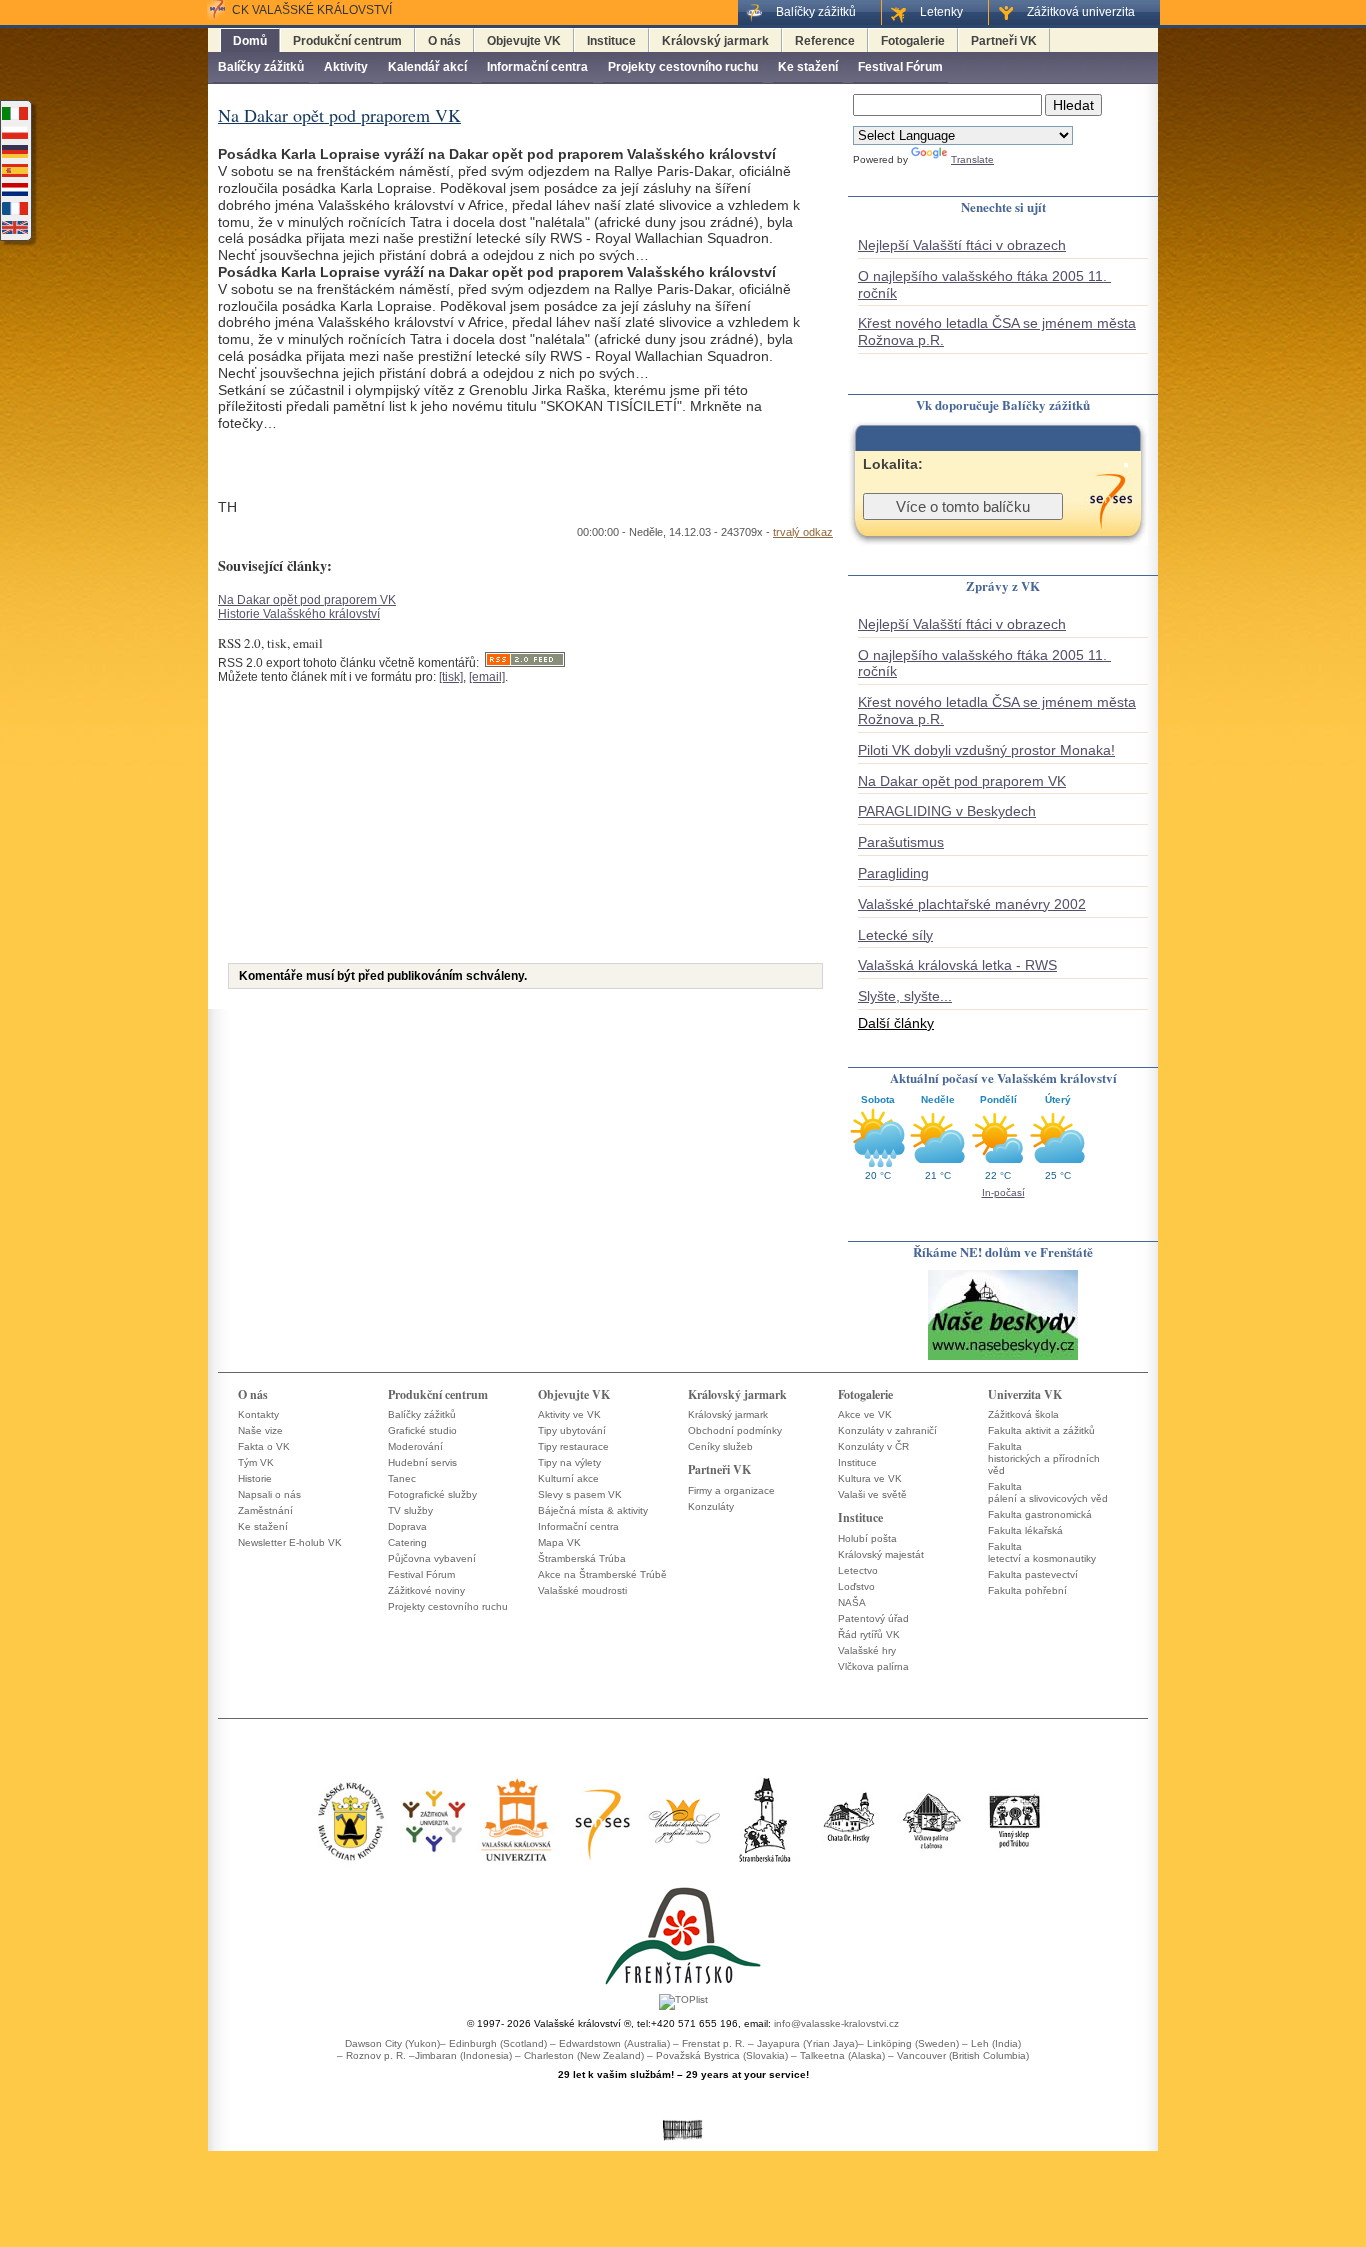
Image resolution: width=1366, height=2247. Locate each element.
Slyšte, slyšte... (905, 996)
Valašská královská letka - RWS (957, 965)
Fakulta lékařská (1025, 1530)
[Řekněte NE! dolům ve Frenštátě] (1003, 1358)
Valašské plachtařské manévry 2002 (972, 904)
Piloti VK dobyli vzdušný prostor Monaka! (986, 750)
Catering (407, 1542)
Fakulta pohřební (1027, 1590)
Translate (972, 159)
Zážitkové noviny (426, 1590)
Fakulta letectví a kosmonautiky (1042, 1552)
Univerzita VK (1025, 1394)
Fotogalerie (913, 41)
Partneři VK (1004, 41)
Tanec (402, 1478)
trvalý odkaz (803, 532)
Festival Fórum (900, 67)
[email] (487, 677)
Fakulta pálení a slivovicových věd (1048, 1492)
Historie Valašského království (299, 614)
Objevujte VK (524, 41)
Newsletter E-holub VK (290, 1542)
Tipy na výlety (569, 1462)
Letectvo (858, 1570)
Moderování (415, 1446)
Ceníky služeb (720, 1446)
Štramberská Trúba (582, 1558)
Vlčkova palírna (873, 1666)
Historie (255, 1478)
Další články (896, 1023)
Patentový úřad (873, 1618)
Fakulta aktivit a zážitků (1041, 1430)
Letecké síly (895, 935)
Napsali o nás (269, 1494)
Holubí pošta (867, 1538)
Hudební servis (422, 1462)
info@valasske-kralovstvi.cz (836, 2023)
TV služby (410, 1510)
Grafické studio (422, 1430)
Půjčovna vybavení (432, 1558)
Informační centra (537, 67)
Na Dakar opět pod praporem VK (307, 600)
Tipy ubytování (572, 1430)
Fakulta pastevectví (1033, 1574)
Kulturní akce (568, 1478)
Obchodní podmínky (735, 1430)
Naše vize (260, 1430)
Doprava (407, 1526)
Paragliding (893, 873)
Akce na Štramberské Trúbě (602, 1574)
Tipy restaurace (573, 1446)
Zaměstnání (265, 1510)
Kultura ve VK (870, 1478)
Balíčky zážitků (261, 67)
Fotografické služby (432, 1494)
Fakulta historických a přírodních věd (1044, 1458)
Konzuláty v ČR (873, 1446)
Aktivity (346, 67)
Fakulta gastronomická (1040, 1514)
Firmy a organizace (731, 1490)
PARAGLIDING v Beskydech (947, 811)
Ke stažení (808, 67)
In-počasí (1003, 1192)
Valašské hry (867, 1650)
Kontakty (258, 1414)
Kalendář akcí (427, 67)
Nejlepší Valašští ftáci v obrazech (962, 245)
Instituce (611, 41)
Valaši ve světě (872, 1494)
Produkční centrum (347, 41)
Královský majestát (881, 1554)
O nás (444, 41)
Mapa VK (559, 1542)
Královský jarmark (715, 41)
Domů (250, 41)
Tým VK (256, 1462)
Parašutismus (901, 842)
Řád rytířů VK (869, 1634)
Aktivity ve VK (569, 1414)
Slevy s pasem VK (580, 1494)
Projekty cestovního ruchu (683, 67)
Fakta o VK (264, 1446)
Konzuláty (711, 1506)
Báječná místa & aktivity (593, 1510)
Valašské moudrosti (582, 1590)
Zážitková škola (1023, 1414)
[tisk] (451, 677)
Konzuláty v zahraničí (887, 1430)
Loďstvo (856, 1586)
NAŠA (852, 1602)
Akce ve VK (865, 1414)
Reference (825, 41)
